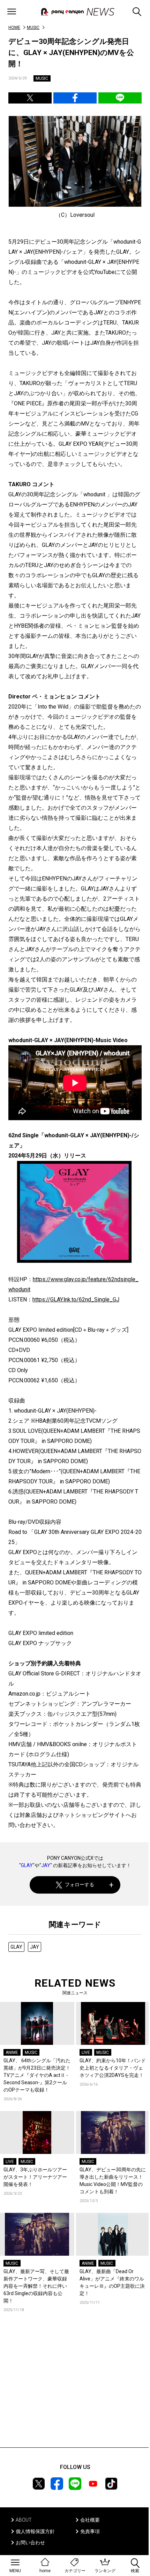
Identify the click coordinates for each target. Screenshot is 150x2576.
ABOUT (24, 2520)
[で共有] (30, 98)
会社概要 (90, 2520)
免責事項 (90, 2531)
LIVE (86, 2053)
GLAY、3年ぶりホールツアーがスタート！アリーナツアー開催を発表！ (35, 2177)
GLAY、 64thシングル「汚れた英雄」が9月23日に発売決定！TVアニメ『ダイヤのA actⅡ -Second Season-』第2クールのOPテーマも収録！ (37, 2075)
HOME (14, 28)
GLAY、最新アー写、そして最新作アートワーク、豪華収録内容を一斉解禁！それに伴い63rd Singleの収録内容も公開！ (36, 2286)
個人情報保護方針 (35, 2531)
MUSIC (33, 28)
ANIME (12, 2053)
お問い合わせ (30, 2543)
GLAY (27, 1865)
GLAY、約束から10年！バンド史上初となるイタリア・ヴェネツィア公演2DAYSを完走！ (113, 2068)
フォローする (80, 1885)
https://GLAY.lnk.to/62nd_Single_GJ (76, 1300)
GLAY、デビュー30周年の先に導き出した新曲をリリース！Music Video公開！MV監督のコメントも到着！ (113, 2181)
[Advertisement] (75, 2390)
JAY (46, 1865)
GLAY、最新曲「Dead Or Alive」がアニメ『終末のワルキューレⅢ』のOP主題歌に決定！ (112, 2282)
